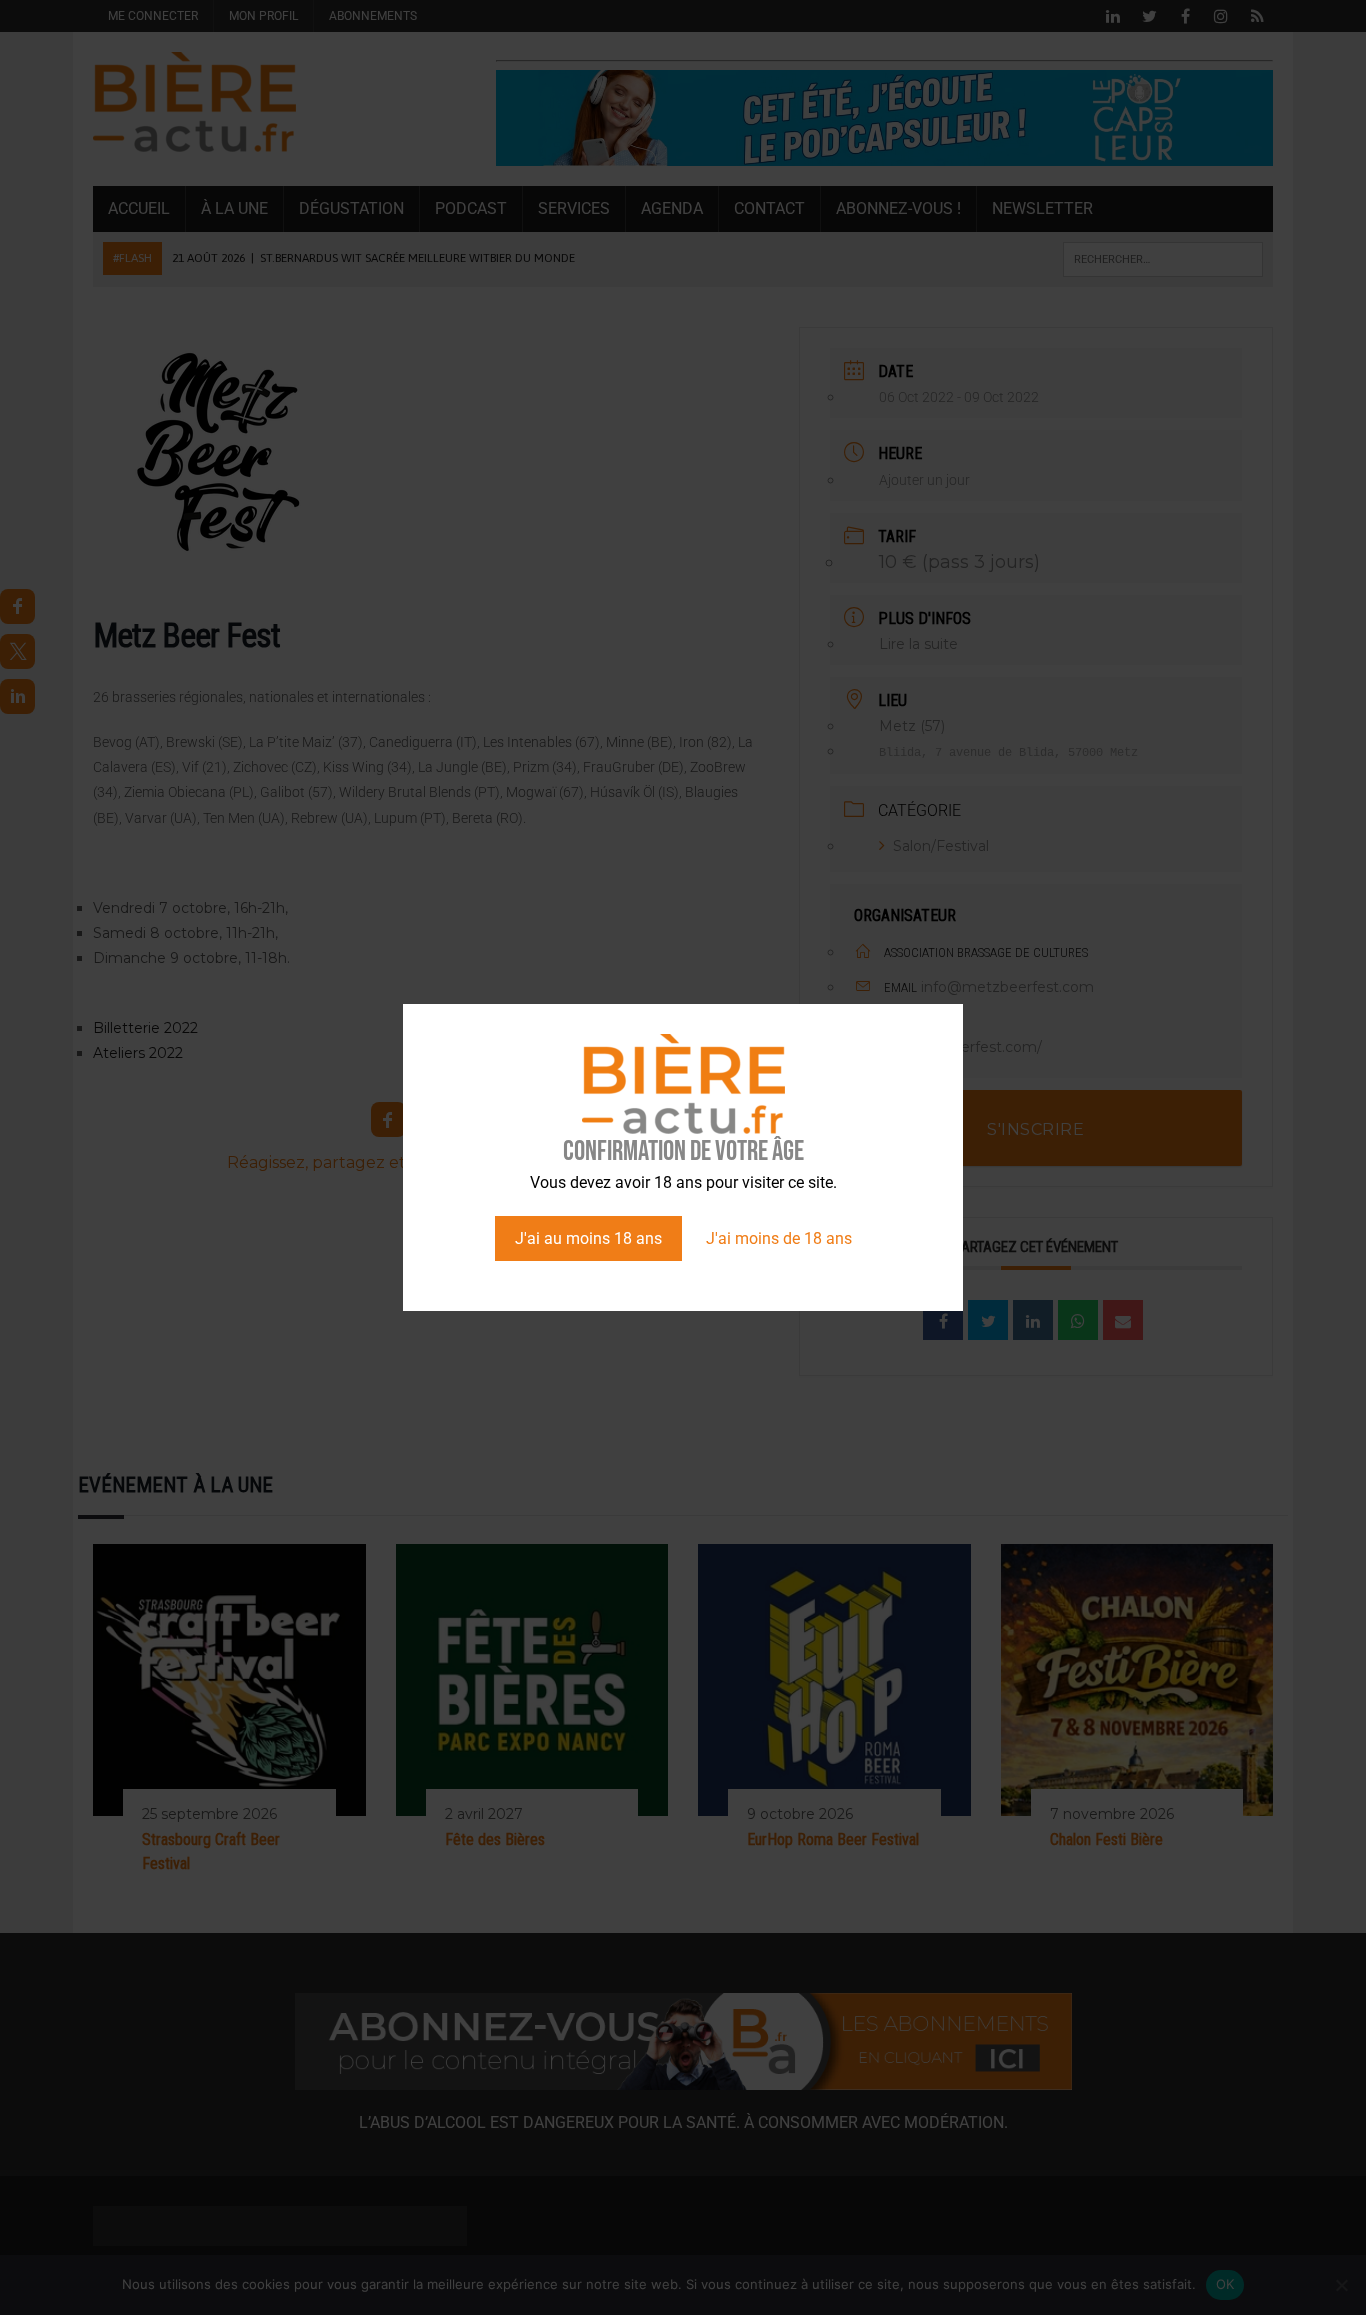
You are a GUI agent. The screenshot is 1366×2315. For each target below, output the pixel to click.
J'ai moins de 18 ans (779, 1238)
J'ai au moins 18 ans (588, 1238)
